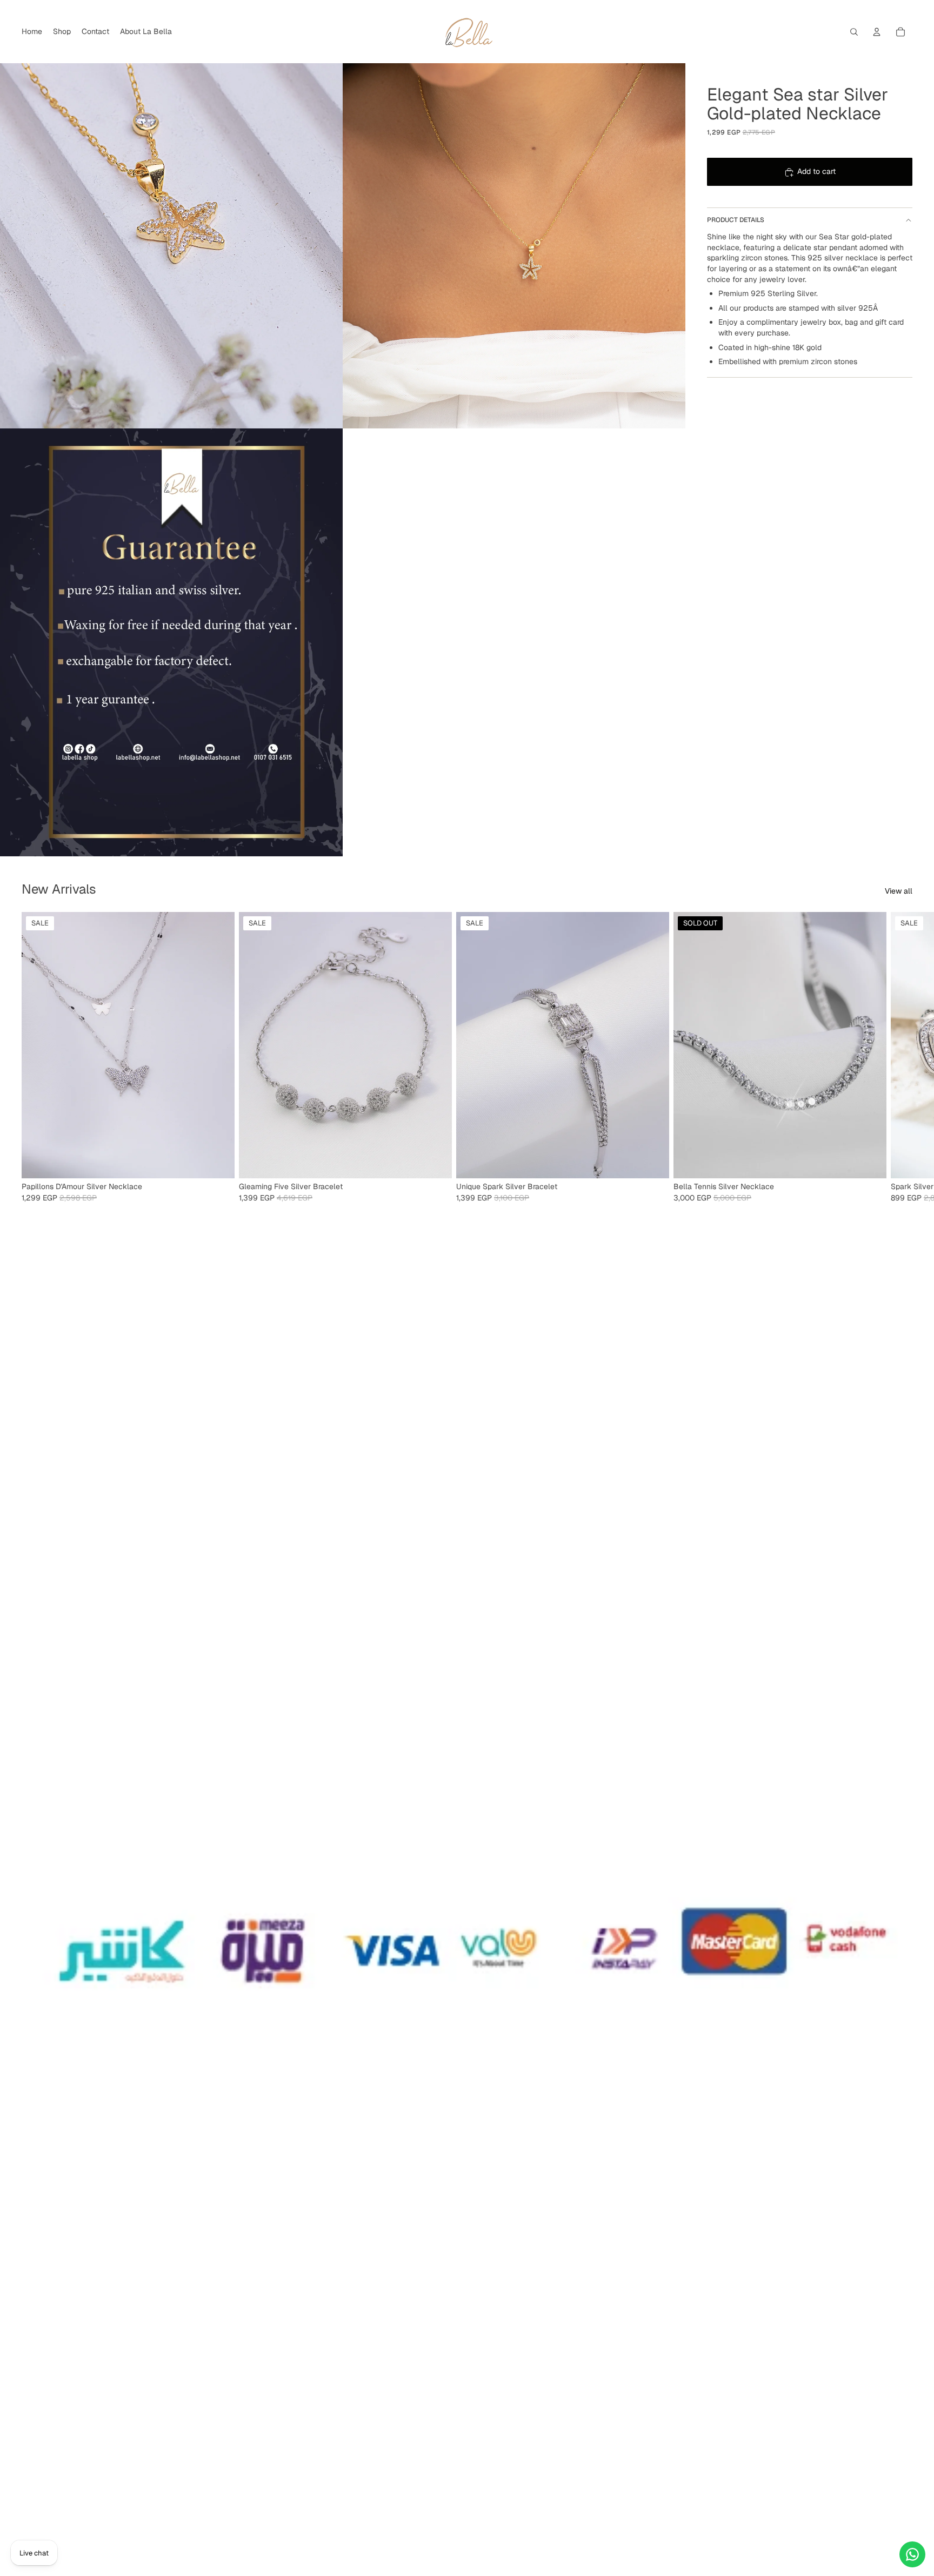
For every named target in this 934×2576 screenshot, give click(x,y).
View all (899, 891)
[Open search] (854, 32)
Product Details (736, 220)
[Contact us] (912, 2554)
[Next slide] (900, 1057)
